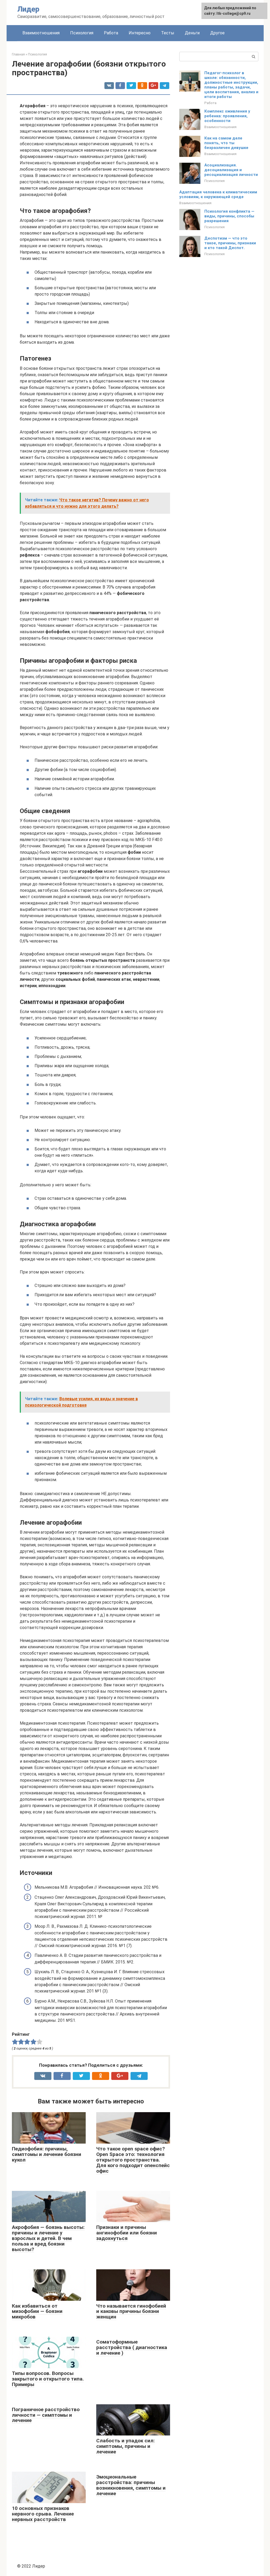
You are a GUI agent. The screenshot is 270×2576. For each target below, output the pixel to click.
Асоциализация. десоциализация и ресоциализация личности (231, 170)
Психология (82, 33)
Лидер (28, 9)
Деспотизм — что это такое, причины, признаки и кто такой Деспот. (230, 243)
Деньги (192, 33)
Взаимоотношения (41, 33)
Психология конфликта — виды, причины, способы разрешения (229, 216)
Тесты (168, 33)
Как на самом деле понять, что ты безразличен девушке (226, 143)
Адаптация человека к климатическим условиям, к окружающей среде (218, 194)
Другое (217, 33)
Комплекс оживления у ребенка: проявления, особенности (227, 116)
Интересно (140, 33)
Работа (111, 33)
